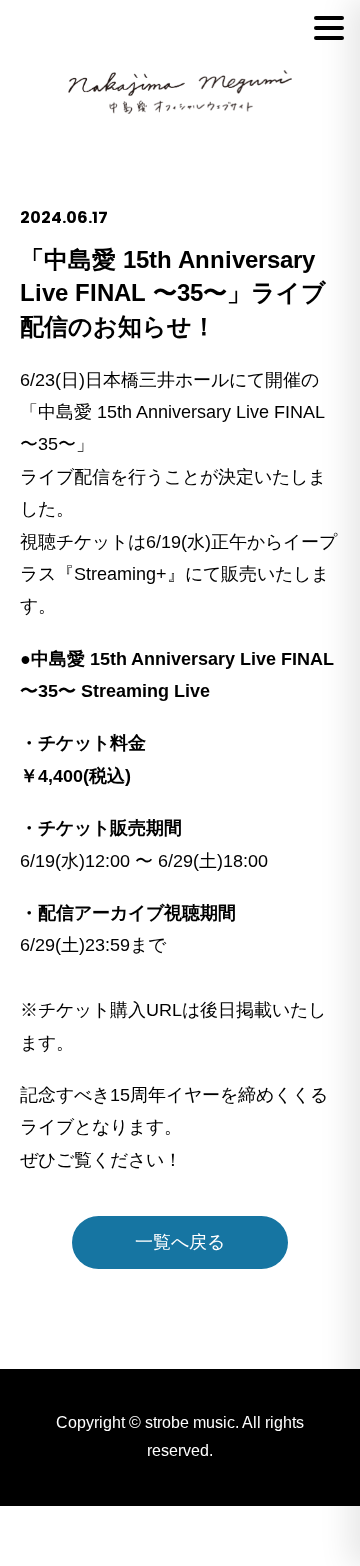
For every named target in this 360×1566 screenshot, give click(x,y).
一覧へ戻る (180, 1242)
